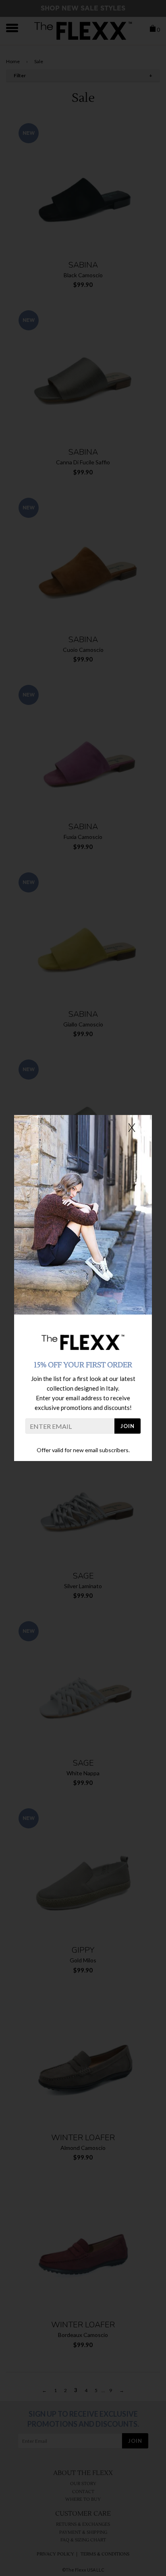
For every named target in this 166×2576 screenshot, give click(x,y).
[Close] (132, 1127)
